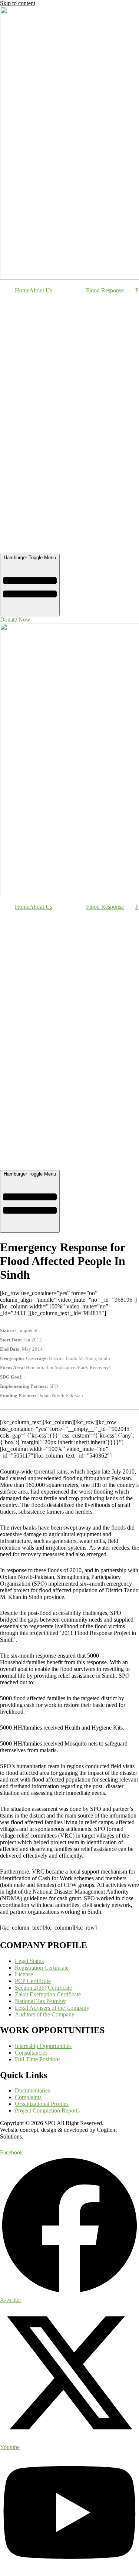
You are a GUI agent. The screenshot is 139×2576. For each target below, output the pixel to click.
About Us (41, 290)
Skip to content (18, 3)
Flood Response (105, 290)
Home (22, 290)
